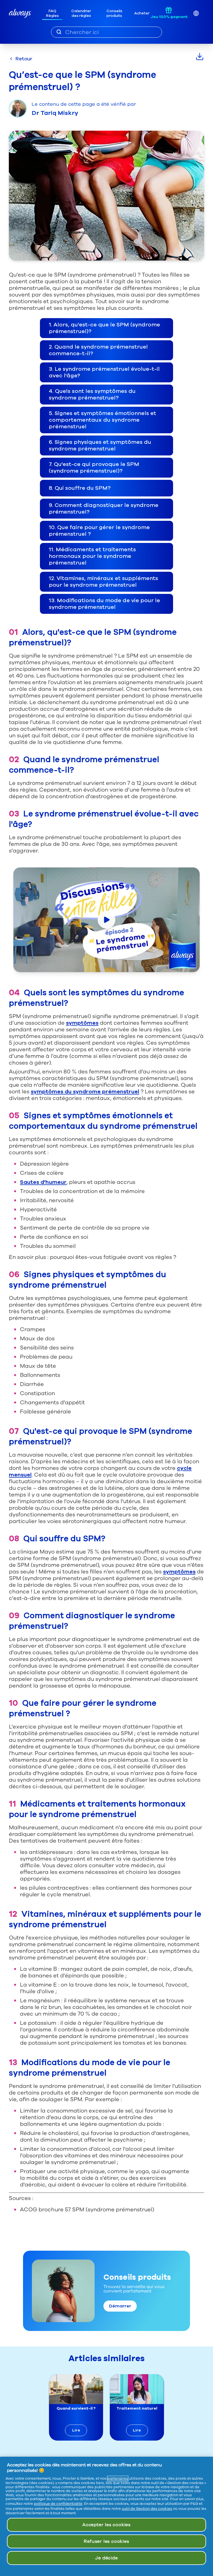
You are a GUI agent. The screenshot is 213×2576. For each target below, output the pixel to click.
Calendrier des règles (81, 13)
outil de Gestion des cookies (147, 2509)
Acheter (142, 13)
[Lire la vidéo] (106, 920)
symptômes (82, 1023)
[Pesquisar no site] (59, 32)
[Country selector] (196, 13)
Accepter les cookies (106, 2525)
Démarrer (120, 2306)
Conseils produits (114, 13)
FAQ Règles (52, 13)
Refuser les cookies (106, 2541)
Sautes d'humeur (43, 1182)
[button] (106, 328)
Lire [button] (76, 2430)
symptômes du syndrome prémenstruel (85, 1092)
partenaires (118, 2479)
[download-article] (200, 56)
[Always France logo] (20, 13)
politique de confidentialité (58, 2504)
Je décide (106, 2558)
